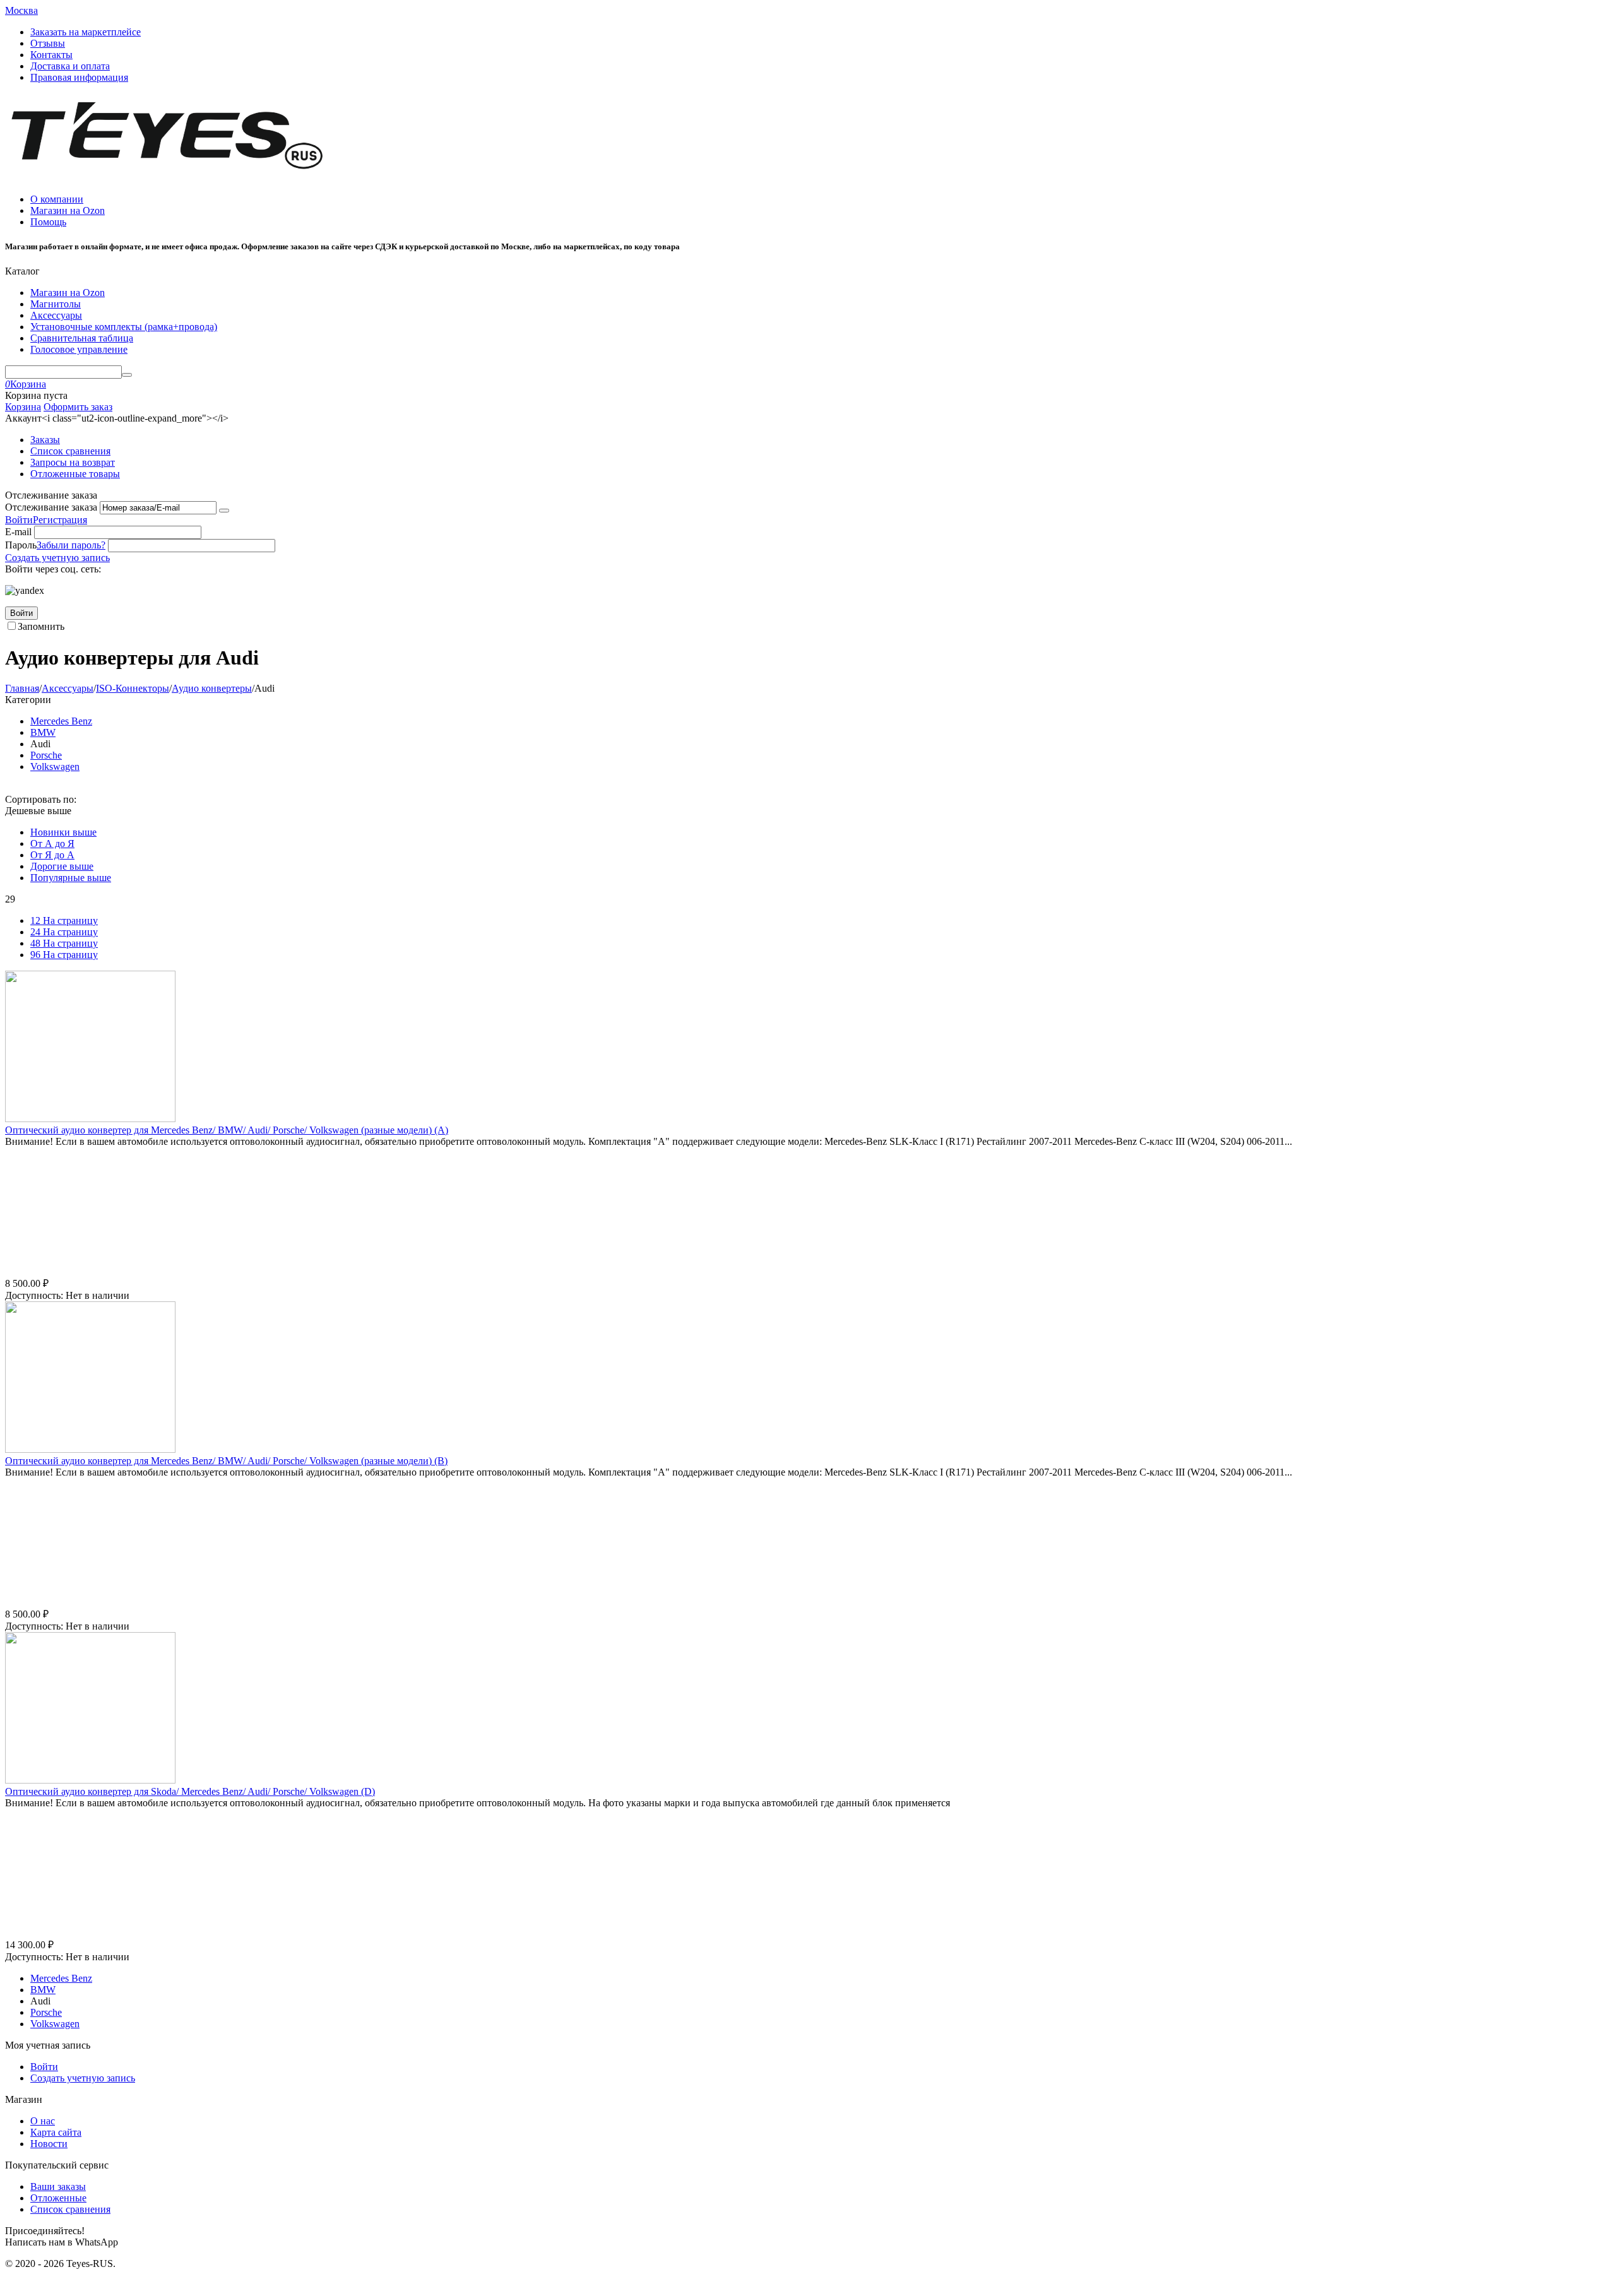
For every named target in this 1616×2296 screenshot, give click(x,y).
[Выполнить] (224, 511)
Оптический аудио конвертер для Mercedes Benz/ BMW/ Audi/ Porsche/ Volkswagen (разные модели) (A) (227, 1130)
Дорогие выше (62, 866)
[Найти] (127, 375)
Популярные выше (71, 878)
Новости (49, 2144)
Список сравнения (70, 451)
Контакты (51, 55)
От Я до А (52, 855)
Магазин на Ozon (68, 210)
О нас (43, 2121)
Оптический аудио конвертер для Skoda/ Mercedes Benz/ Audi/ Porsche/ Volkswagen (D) (190, 1791)
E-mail (18, 532)
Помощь (48, 222)
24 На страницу (64, 932)
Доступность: (34, 1295)
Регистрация (60, 520)
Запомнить (41, 626)
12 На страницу (64, 920)
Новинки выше (63, 832)
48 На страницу (64, 943)
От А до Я (52, 843)
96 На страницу (64, 955)
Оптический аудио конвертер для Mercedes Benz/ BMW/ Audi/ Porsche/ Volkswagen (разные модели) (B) (226, 1461)
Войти (19, 520)
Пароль (21, 545)
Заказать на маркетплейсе (86, 32)
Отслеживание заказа (51, 507)
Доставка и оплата (70, 66)
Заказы (45, 440)
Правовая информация (79, 77)
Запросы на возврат (73, 462)
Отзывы (48, 43)
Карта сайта (56, 2132)
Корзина (23, 407)
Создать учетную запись (57, 558)
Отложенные (58, 2198)
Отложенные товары (75, 474)
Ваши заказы (58, 2187)
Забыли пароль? (71, 545)
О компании (57, 199)
